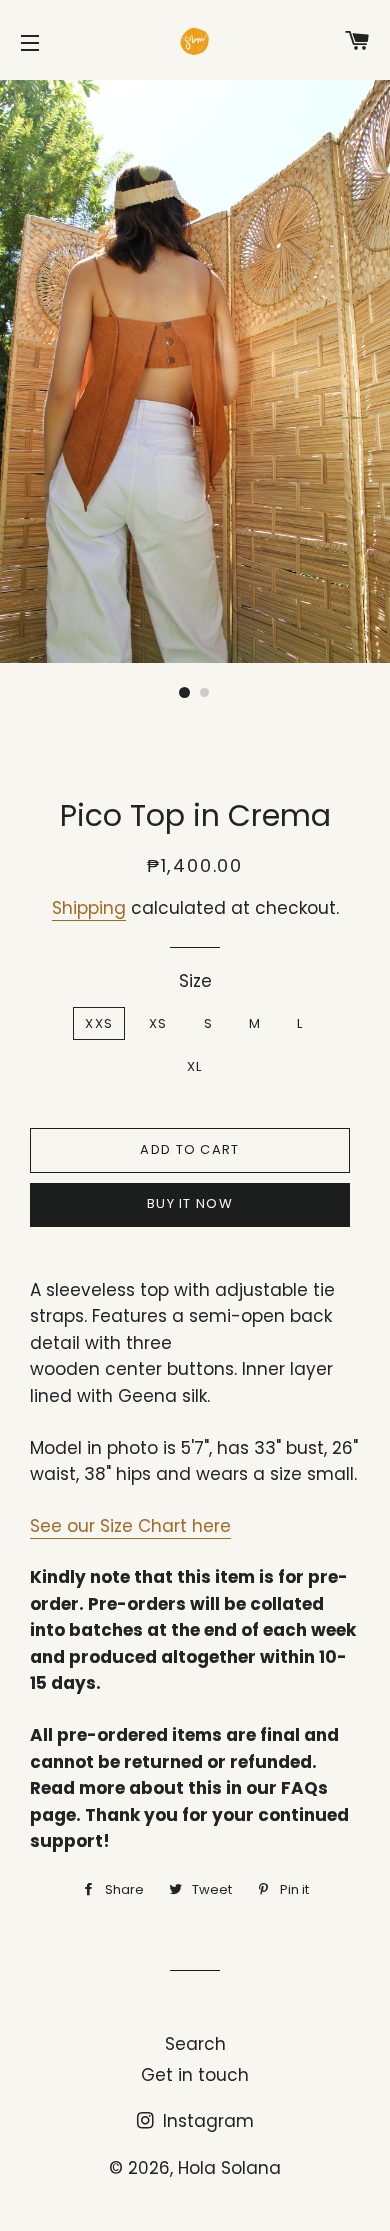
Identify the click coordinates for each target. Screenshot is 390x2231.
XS (158, 1023)
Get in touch (195, 2075)
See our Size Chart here (130, 1526)
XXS (99, 1023)
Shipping (89, 908)
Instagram (206, 2121)
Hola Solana (229, 2168)
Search (195, 2044)
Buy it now (190, 1203)
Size (195, 981)
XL (195, 1066)
